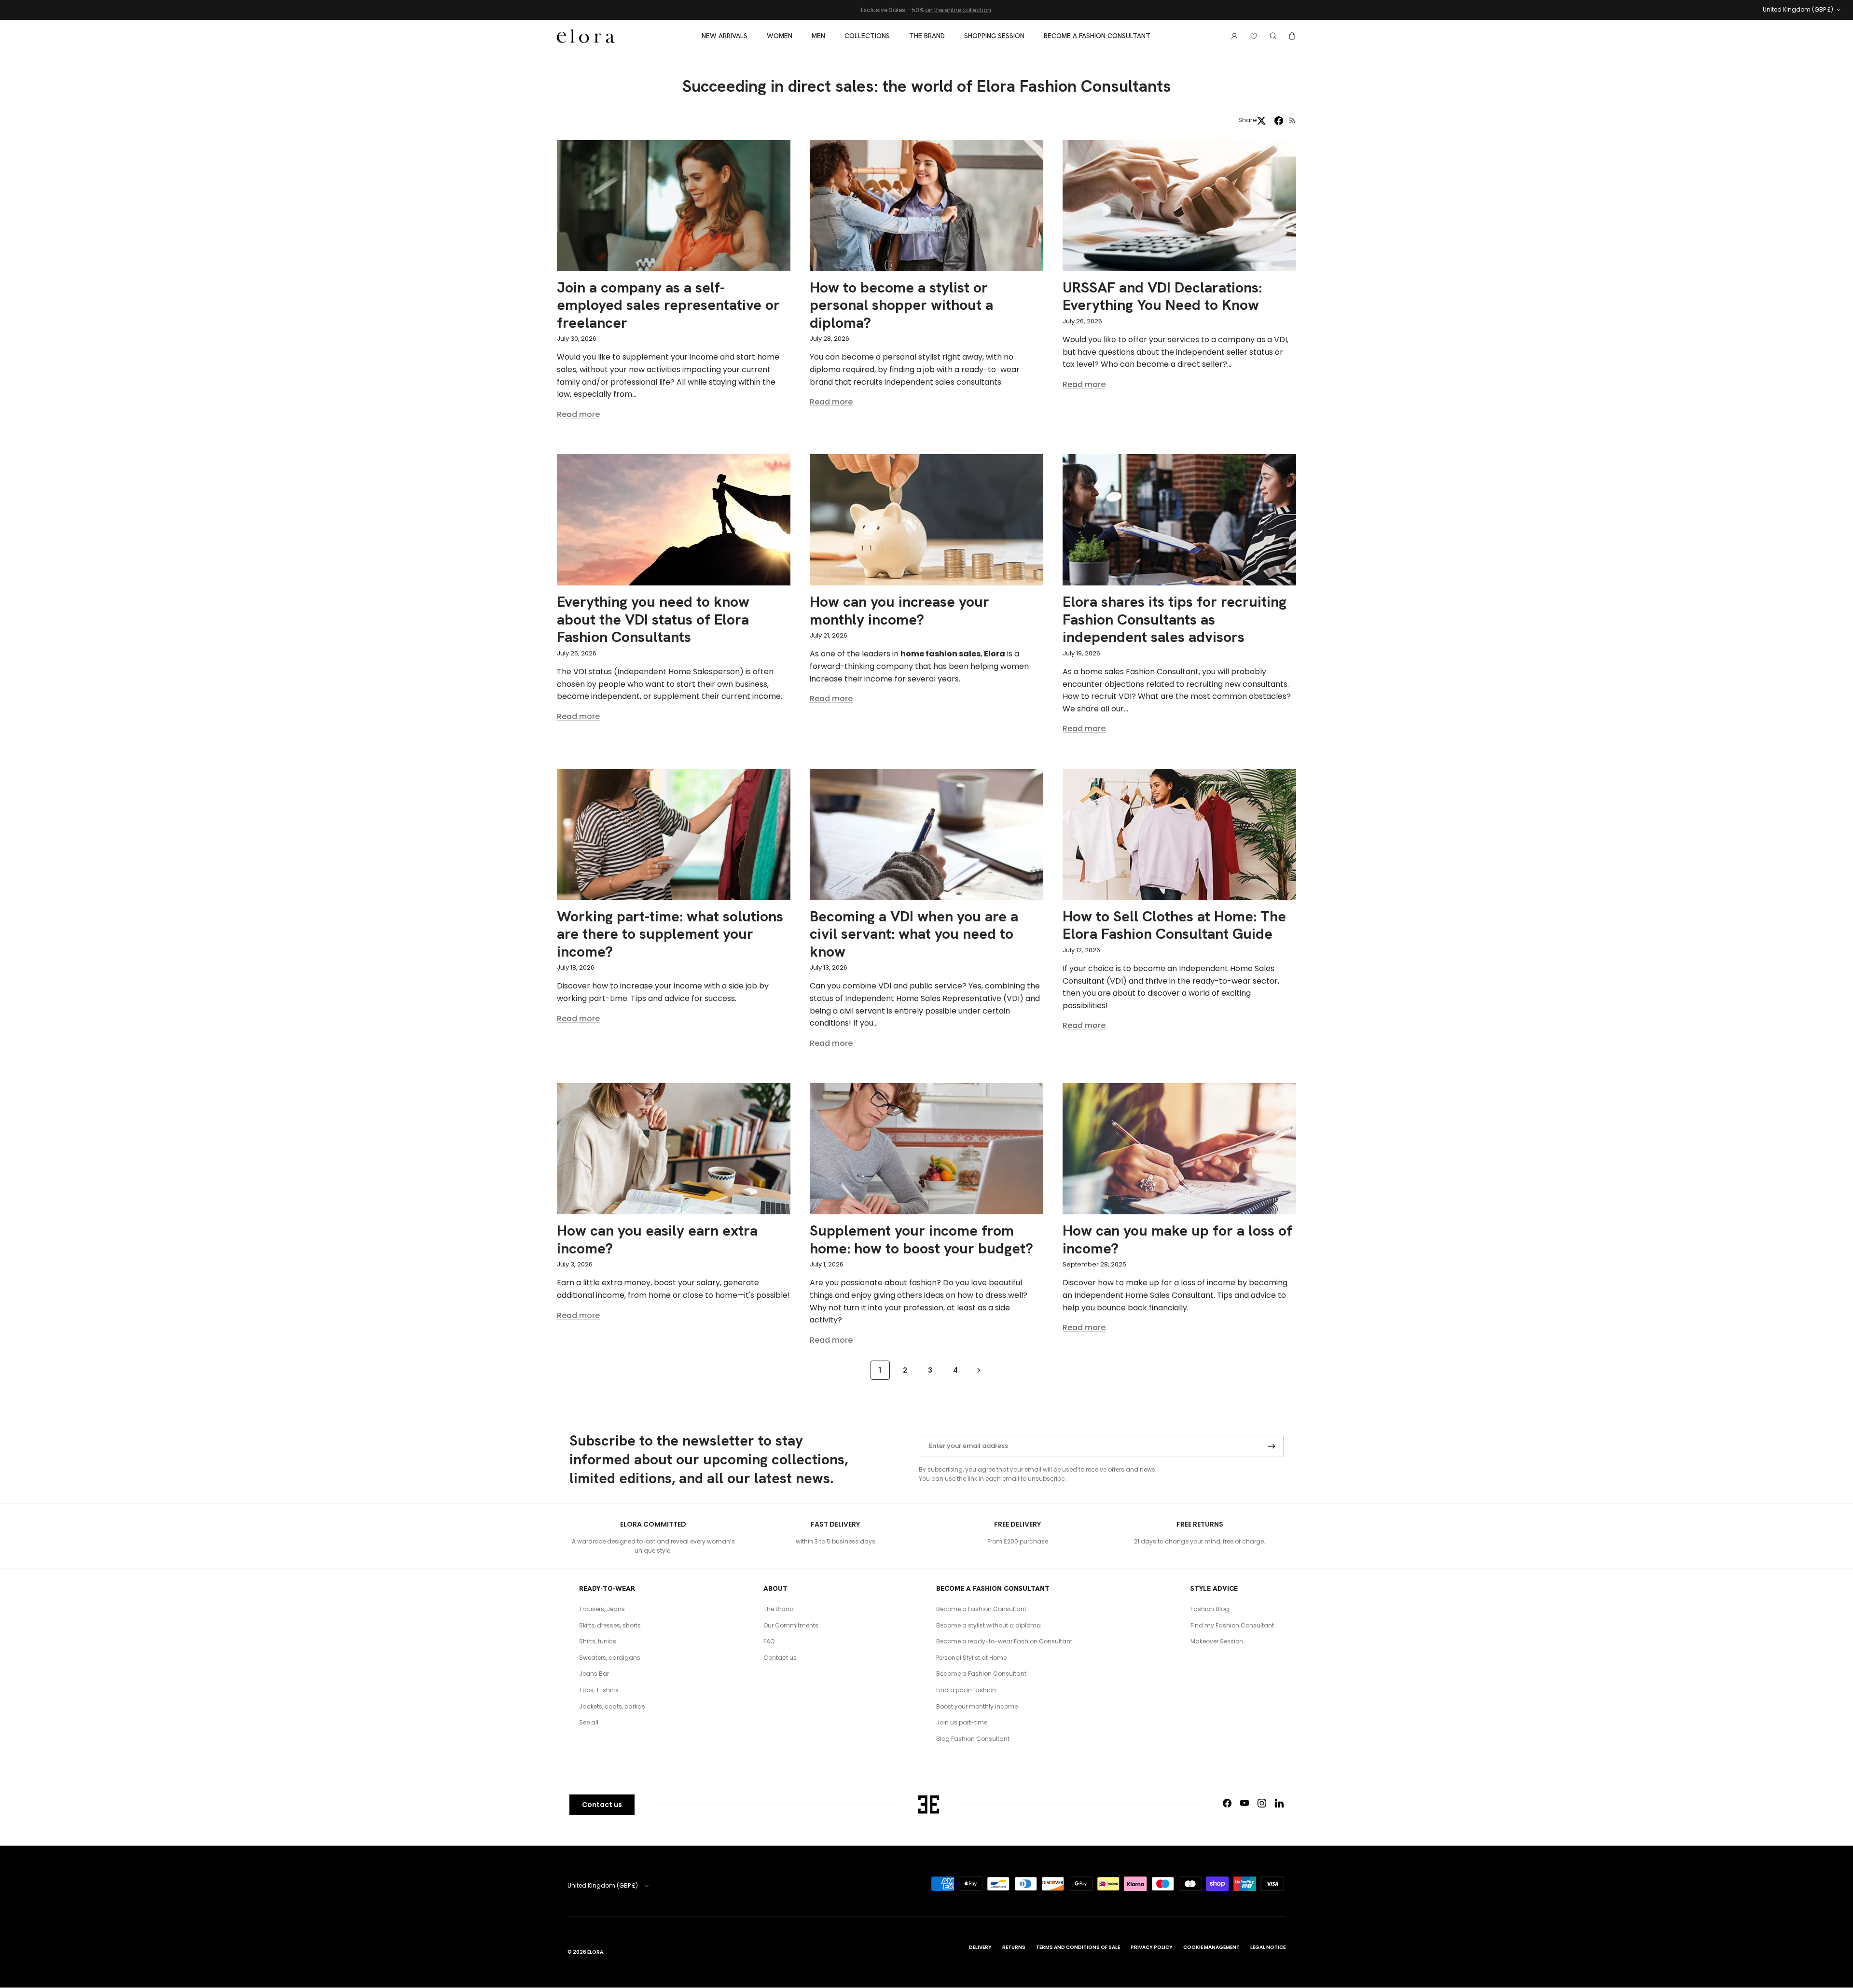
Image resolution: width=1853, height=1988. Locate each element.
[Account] (1232, 36)
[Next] (979, 1370)
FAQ (769, 1641)
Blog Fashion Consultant (973, 1739)
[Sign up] (1272, 1446)
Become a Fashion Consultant (1097, 36)
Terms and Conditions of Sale (1078, 1947)
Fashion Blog (1210, 1609)
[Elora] (586, 36)
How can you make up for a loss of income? (1177, 1239)
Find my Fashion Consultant (1232, 1625)
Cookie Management (1211, 1947)
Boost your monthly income (977, 1706)
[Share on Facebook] (1279, 121)
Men (818, 36)
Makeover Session (1217, 1641)
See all (589, 1722)
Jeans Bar (594, 1674)
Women (780, 36)
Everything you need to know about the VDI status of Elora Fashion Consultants (653, 619)
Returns (1014, 1947)
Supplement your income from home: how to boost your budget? (921, 1239)
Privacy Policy (1152, 1947)
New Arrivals (725, 36)
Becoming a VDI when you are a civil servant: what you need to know (914, 934)
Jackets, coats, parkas (612, 1706)
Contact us (780, 1658)
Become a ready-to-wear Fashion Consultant (1004, 1641)
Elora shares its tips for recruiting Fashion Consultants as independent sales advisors (1175, 619)
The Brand (927, 36)
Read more (578, 414)
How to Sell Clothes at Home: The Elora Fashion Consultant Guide (1174, 925)
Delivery (980, 1947)
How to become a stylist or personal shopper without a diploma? (901, 305)
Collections (867, 36)
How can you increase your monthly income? (899, 610)
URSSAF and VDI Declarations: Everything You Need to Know (1162, 296)
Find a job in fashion (966, 1690)
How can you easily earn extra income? (657, 1239)
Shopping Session (994, 36)
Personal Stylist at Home (971, 1658)
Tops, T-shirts (599, 1690)
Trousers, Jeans (602, 1609)
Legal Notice (1268, 1947)
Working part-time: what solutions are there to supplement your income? (670, 934)
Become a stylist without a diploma (989, 1625)
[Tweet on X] (1261, 121)
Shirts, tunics (598, 1641)
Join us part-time (962, 1722)
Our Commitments (791, 1625)
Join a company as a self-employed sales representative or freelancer (668, 305)
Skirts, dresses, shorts (610, 1625)
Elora (595, 1952)
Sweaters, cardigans (610, 1658)
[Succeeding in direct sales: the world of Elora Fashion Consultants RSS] (1293, 120)
